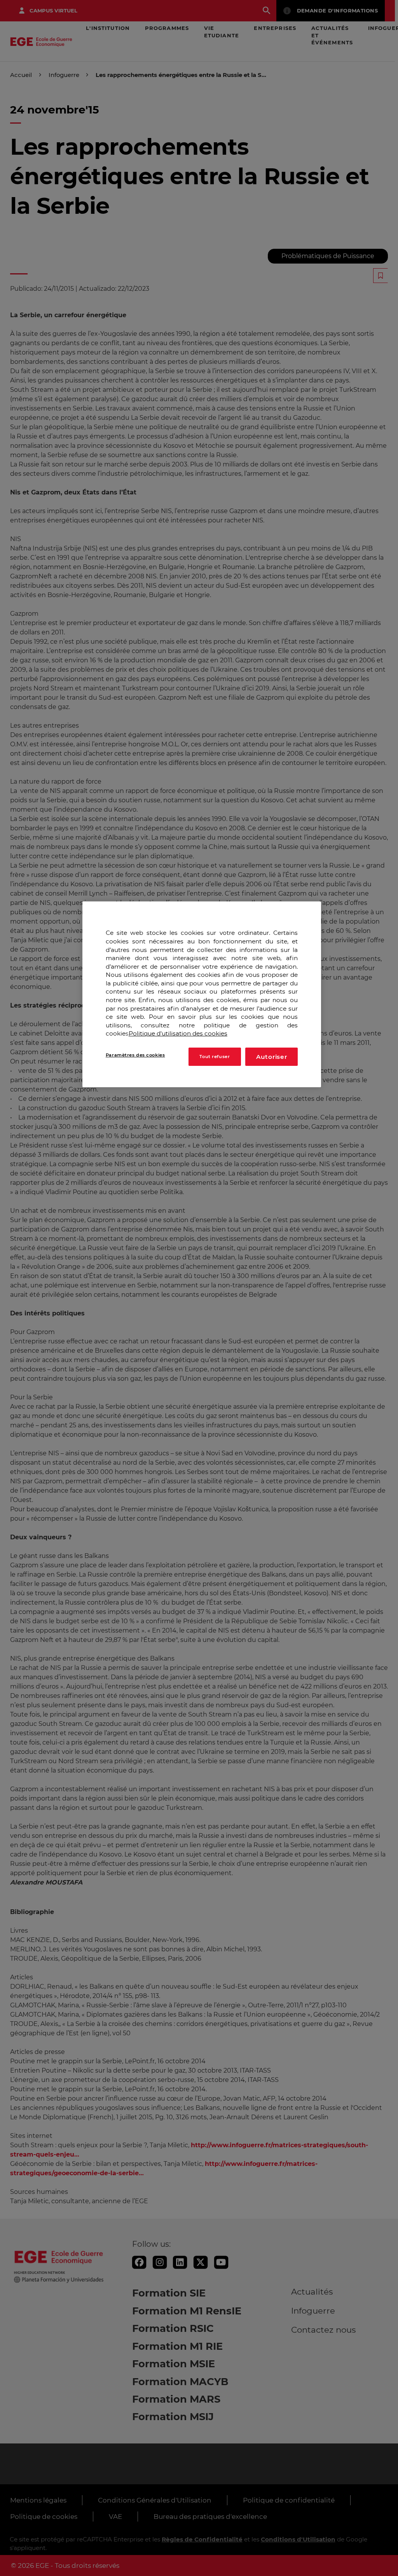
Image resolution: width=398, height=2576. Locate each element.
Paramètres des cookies (135, 1055)
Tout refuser (215, 1057)
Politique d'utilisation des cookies (178, 1033)
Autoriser (272, 1057)
